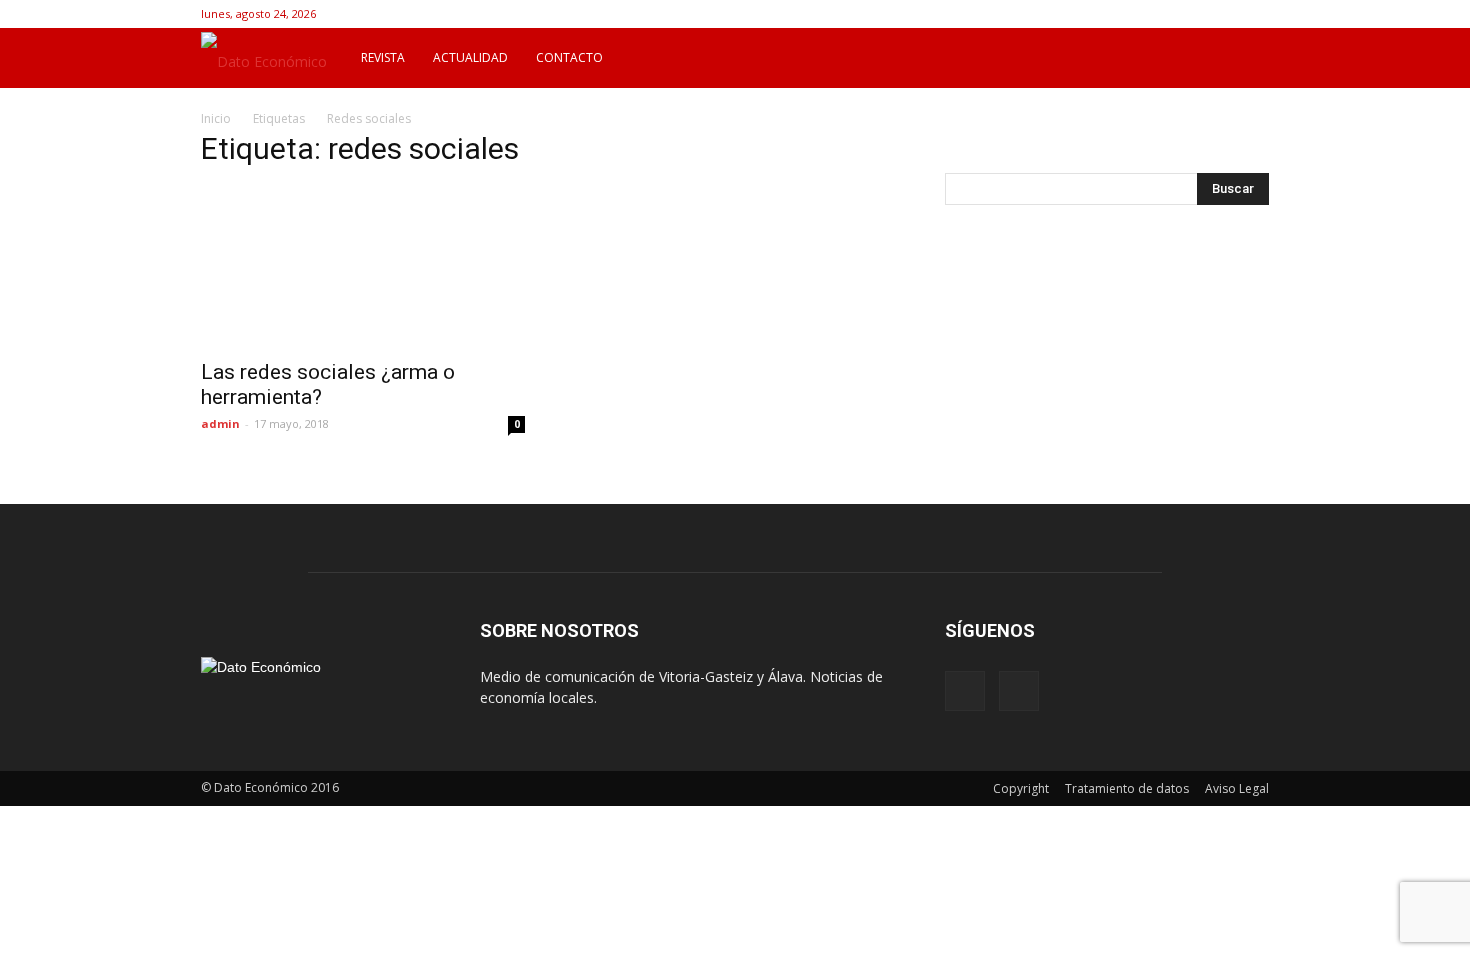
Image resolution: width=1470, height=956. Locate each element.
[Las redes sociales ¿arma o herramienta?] (363, 267)
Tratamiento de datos (1127, 788)
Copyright (1021, 788)
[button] (1245, 58)
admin (220, 423)
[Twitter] (1254, 14)
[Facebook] (1221, 14)
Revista (383, 57)
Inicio (216, 118)
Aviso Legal (1237, 788)
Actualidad (470, 57)
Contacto (569, 57)
